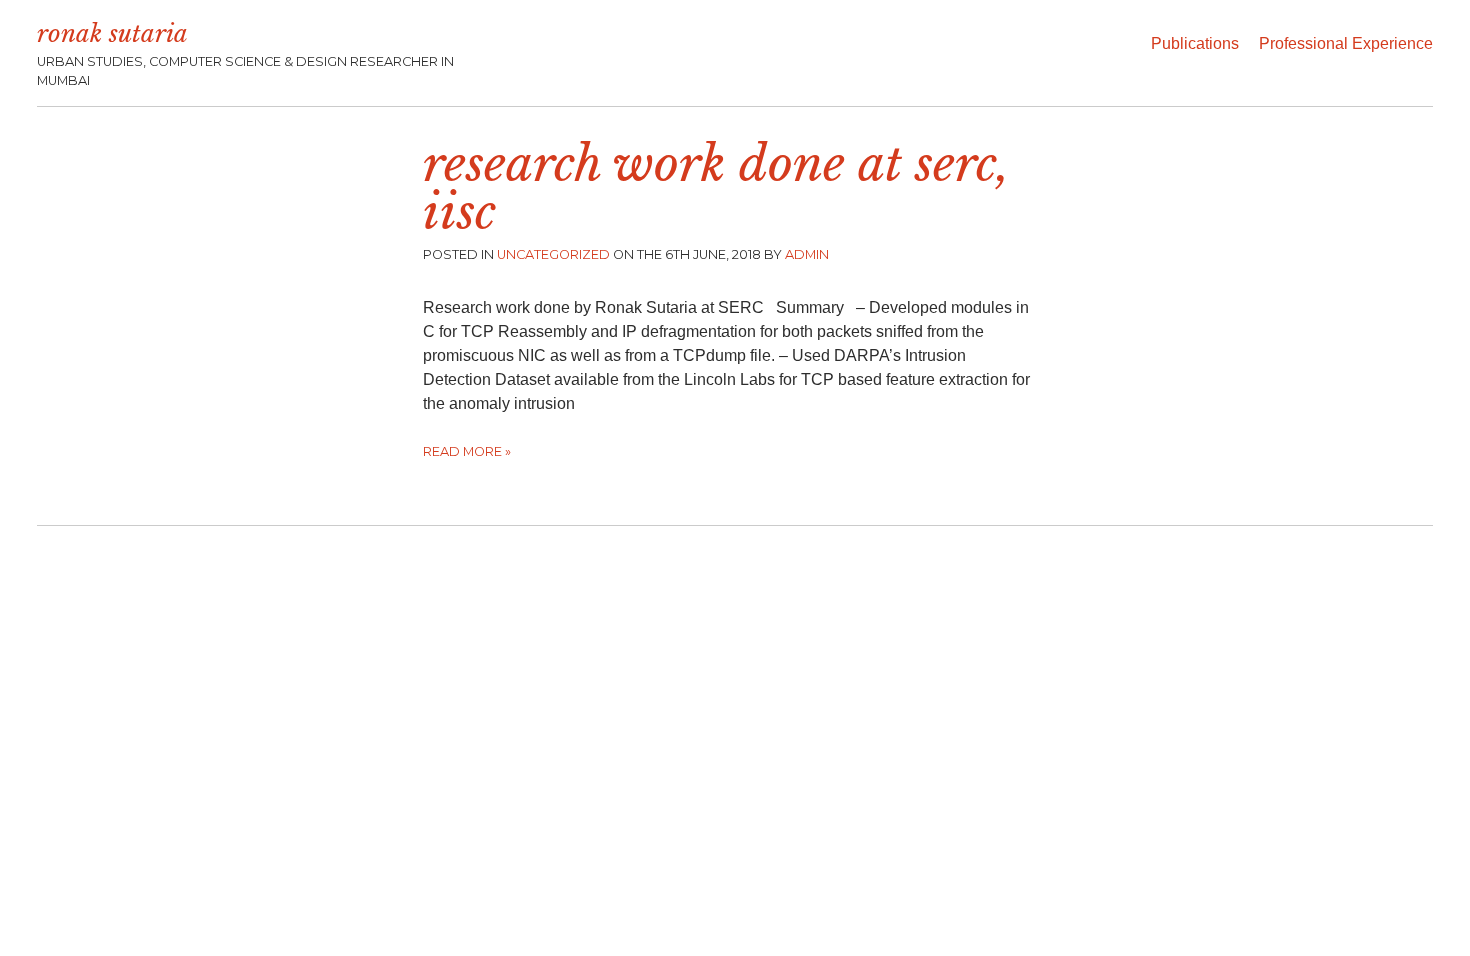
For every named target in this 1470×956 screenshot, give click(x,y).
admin (807, 254)
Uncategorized (553, 254)
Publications (1195, 43)
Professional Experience (1346, 43)
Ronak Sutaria (112, 33)
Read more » (467, 451)
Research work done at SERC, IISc (716, 188)
